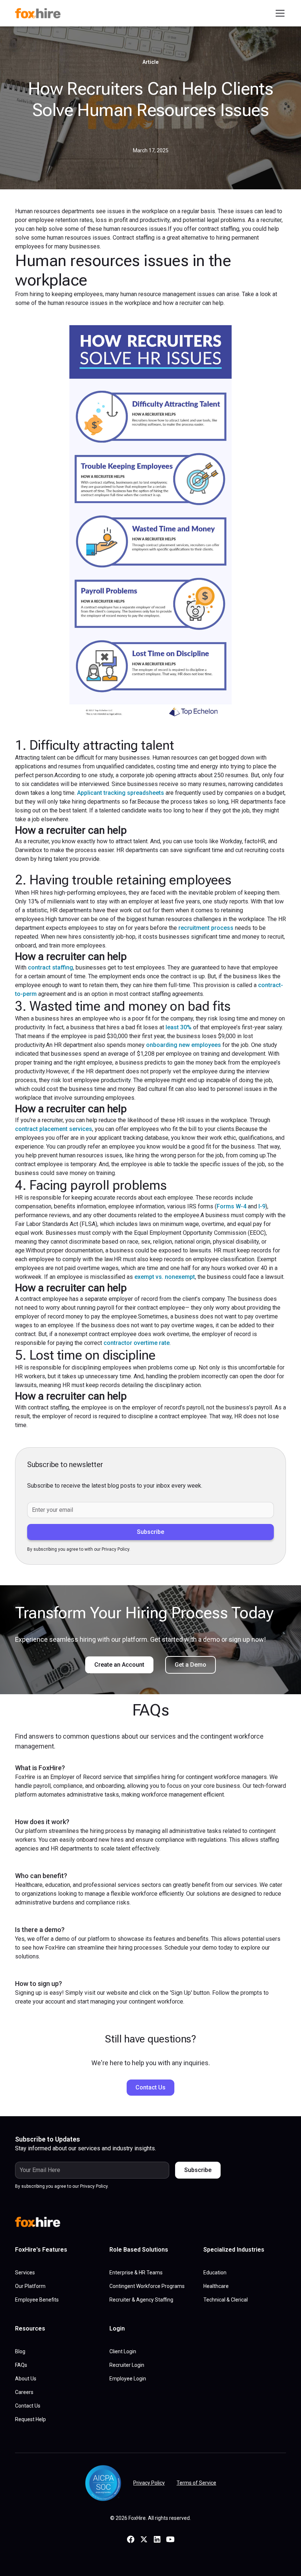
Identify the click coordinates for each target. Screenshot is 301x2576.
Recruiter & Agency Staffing (141, 2300)
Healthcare (216, 2286)
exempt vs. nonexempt (165, 1277)
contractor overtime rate (137, 1343)
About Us (26, 2379)
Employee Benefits (37, 2300)
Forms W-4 (231, 1206)
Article (150, 62)
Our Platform (30, 2286)
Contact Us (150, 2087)
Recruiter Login (127, 2365)
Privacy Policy (149, 2483)
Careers (24, 2392)
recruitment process (206, 928)
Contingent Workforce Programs (147, 2286)
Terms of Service (196, 2483)
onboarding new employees (184, 1045)
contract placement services (54, 1129)
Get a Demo (191, 1665)
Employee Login (128, 2379)
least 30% (179, 1027)
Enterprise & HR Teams (136, 2273)
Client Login (123, 2351)
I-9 (262, 1206)
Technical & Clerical (226, 2300)
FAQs (21, 2365)
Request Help (30, 2419)
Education (215, 2273)
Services (25, 2273)
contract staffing (50, 967)
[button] (279, 13)
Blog (20, 2351)
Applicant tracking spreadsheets (121, 793)
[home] (41, 13)
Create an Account (119, 1665)
